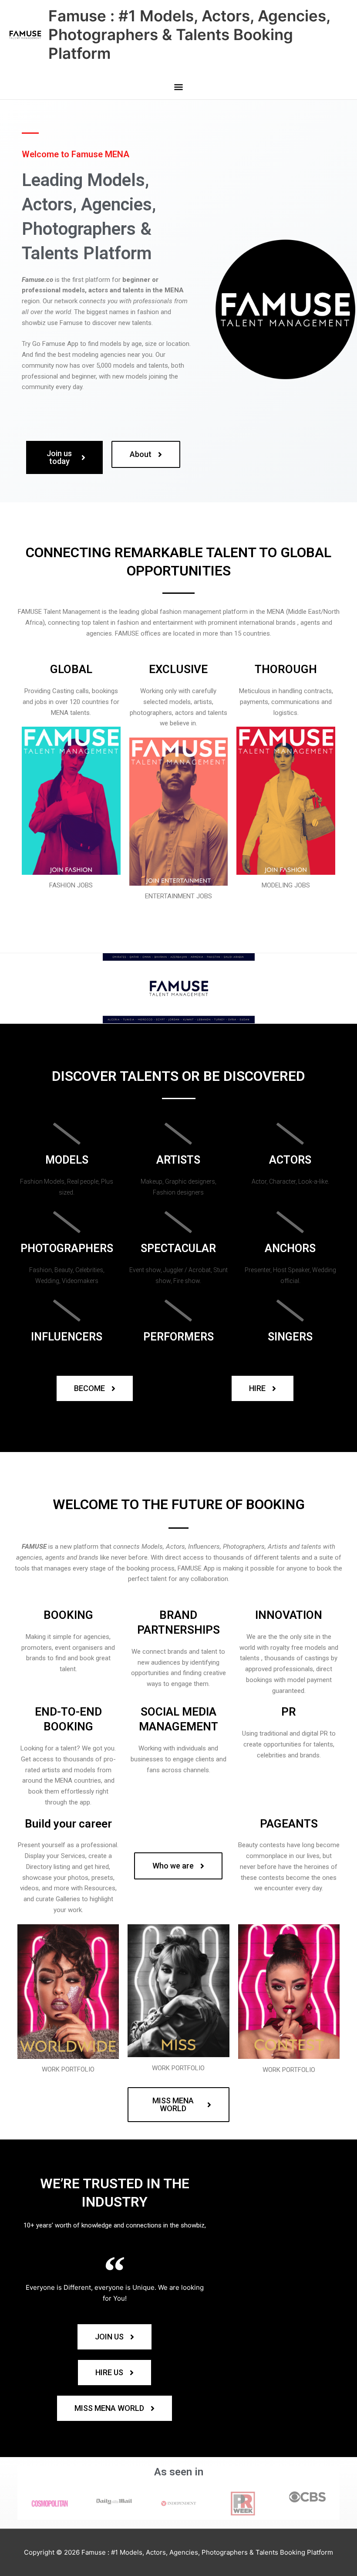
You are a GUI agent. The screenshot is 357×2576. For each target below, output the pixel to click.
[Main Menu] (178, 88)
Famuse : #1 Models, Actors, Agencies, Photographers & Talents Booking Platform (189, 34)
